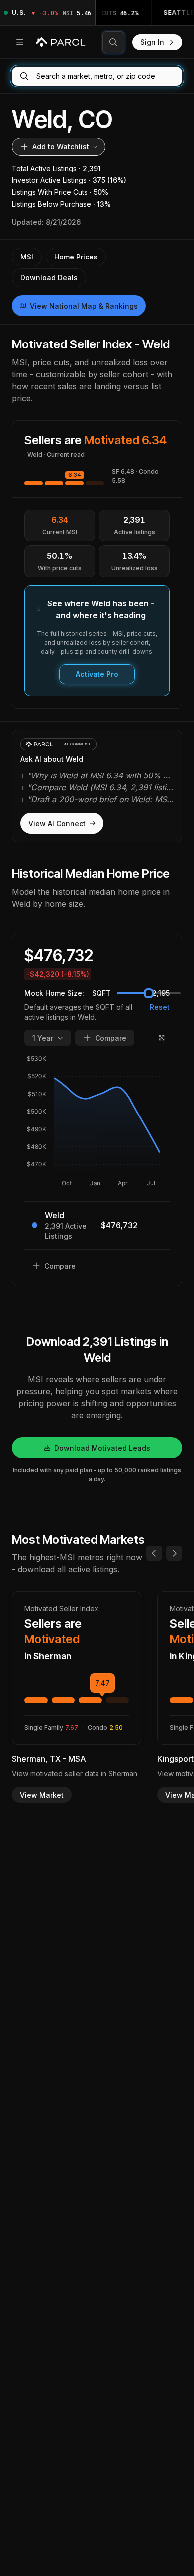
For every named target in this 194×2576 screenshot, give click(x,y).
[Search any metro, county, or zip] (113, 42)
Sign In (152, 42)
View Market (42, 1795)
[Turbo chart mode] (162, 1038)
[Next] (174, 1553)
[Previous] (154, 1553)
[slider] (149, 993)
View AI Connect (57, 823)
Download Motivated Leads (102, 1448)
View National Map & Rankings (84, 306)
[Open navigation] (20, 42)
